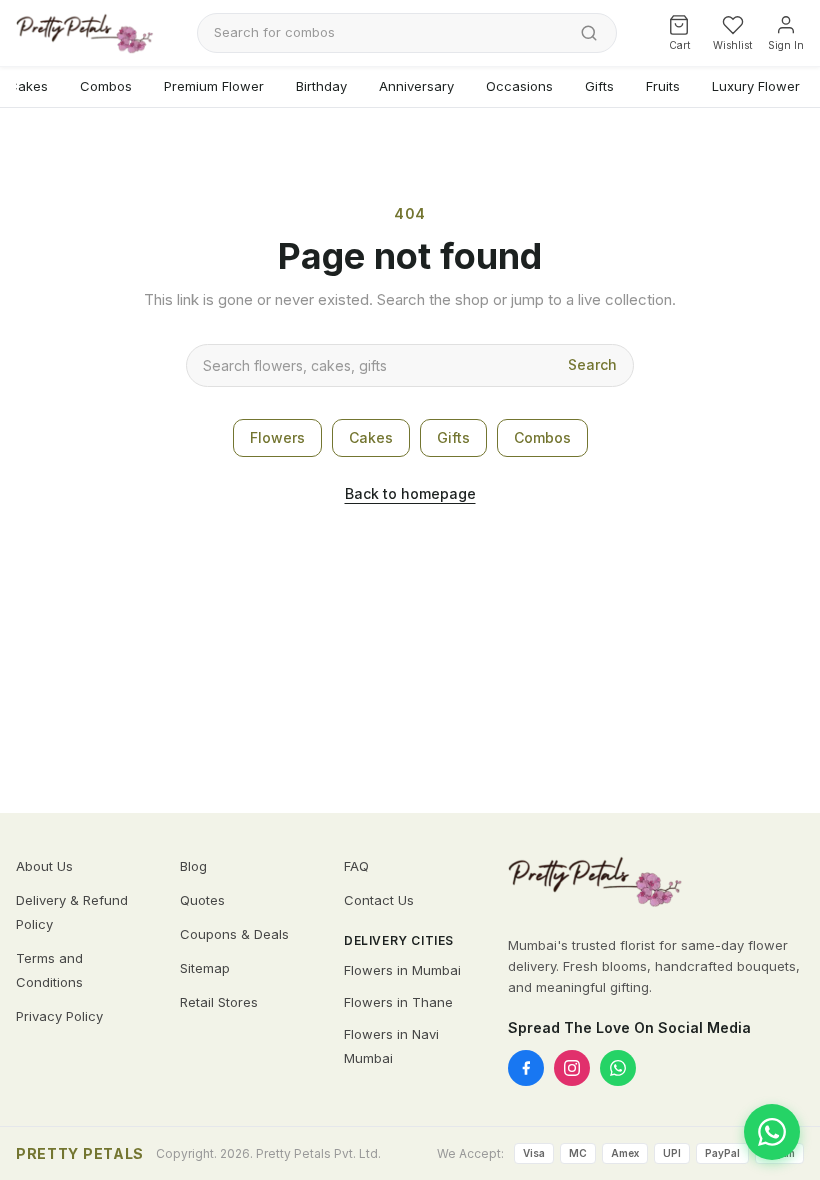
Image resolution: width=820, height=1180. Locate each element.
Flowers (277, 437)
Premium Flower (214, 86)
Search (592, 364)
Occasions (519, 86)
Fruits (663, 86)
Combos (106, 86)
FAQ (356, 866)
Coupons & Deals (234, 934)
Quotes (202, 900)
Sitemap (205, 968)
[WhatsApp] (618, 1068)
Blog (193, 866)
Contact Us (379, 900)
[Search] (589, 33)
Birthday (321, 86)
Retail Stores (219, 1002)
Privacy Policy (59, 1016)
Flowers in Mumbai (402, 970)
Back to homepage (410, 493)
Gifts (599, 86)
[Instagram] (572, 1068)
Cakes (371, 437)
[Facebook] (526, 1068)
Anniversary (416, 86)
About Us (44, 866)
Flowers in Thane (398, 1002)
